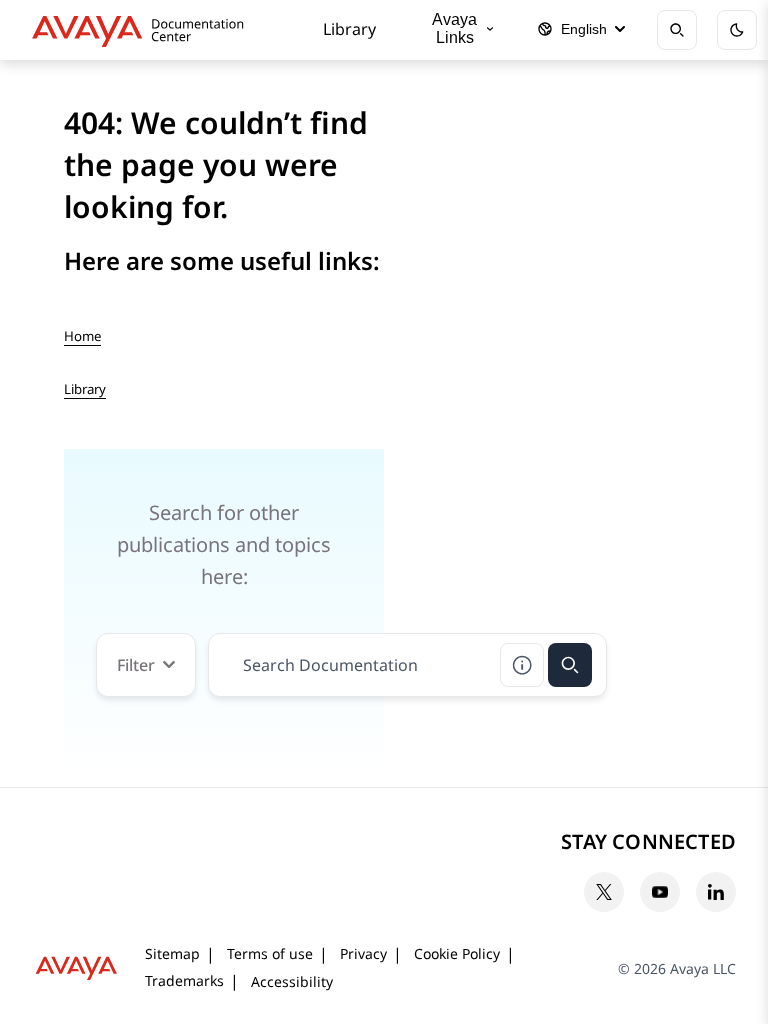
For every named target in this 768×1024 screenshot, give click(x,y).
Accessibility (292, 981)
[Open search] (677, 30)
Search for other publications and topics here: (224, 544)
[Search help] (522, 665)
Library (349, 29)
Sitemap (172, 953)
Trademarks (184, 980)
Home (82, 336)
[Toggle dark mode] (737, 30)
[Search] (570, 665)
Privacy (363, 953)
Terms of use (270, 953)
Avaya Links (454, 28)
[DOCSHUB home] (143, 30)
